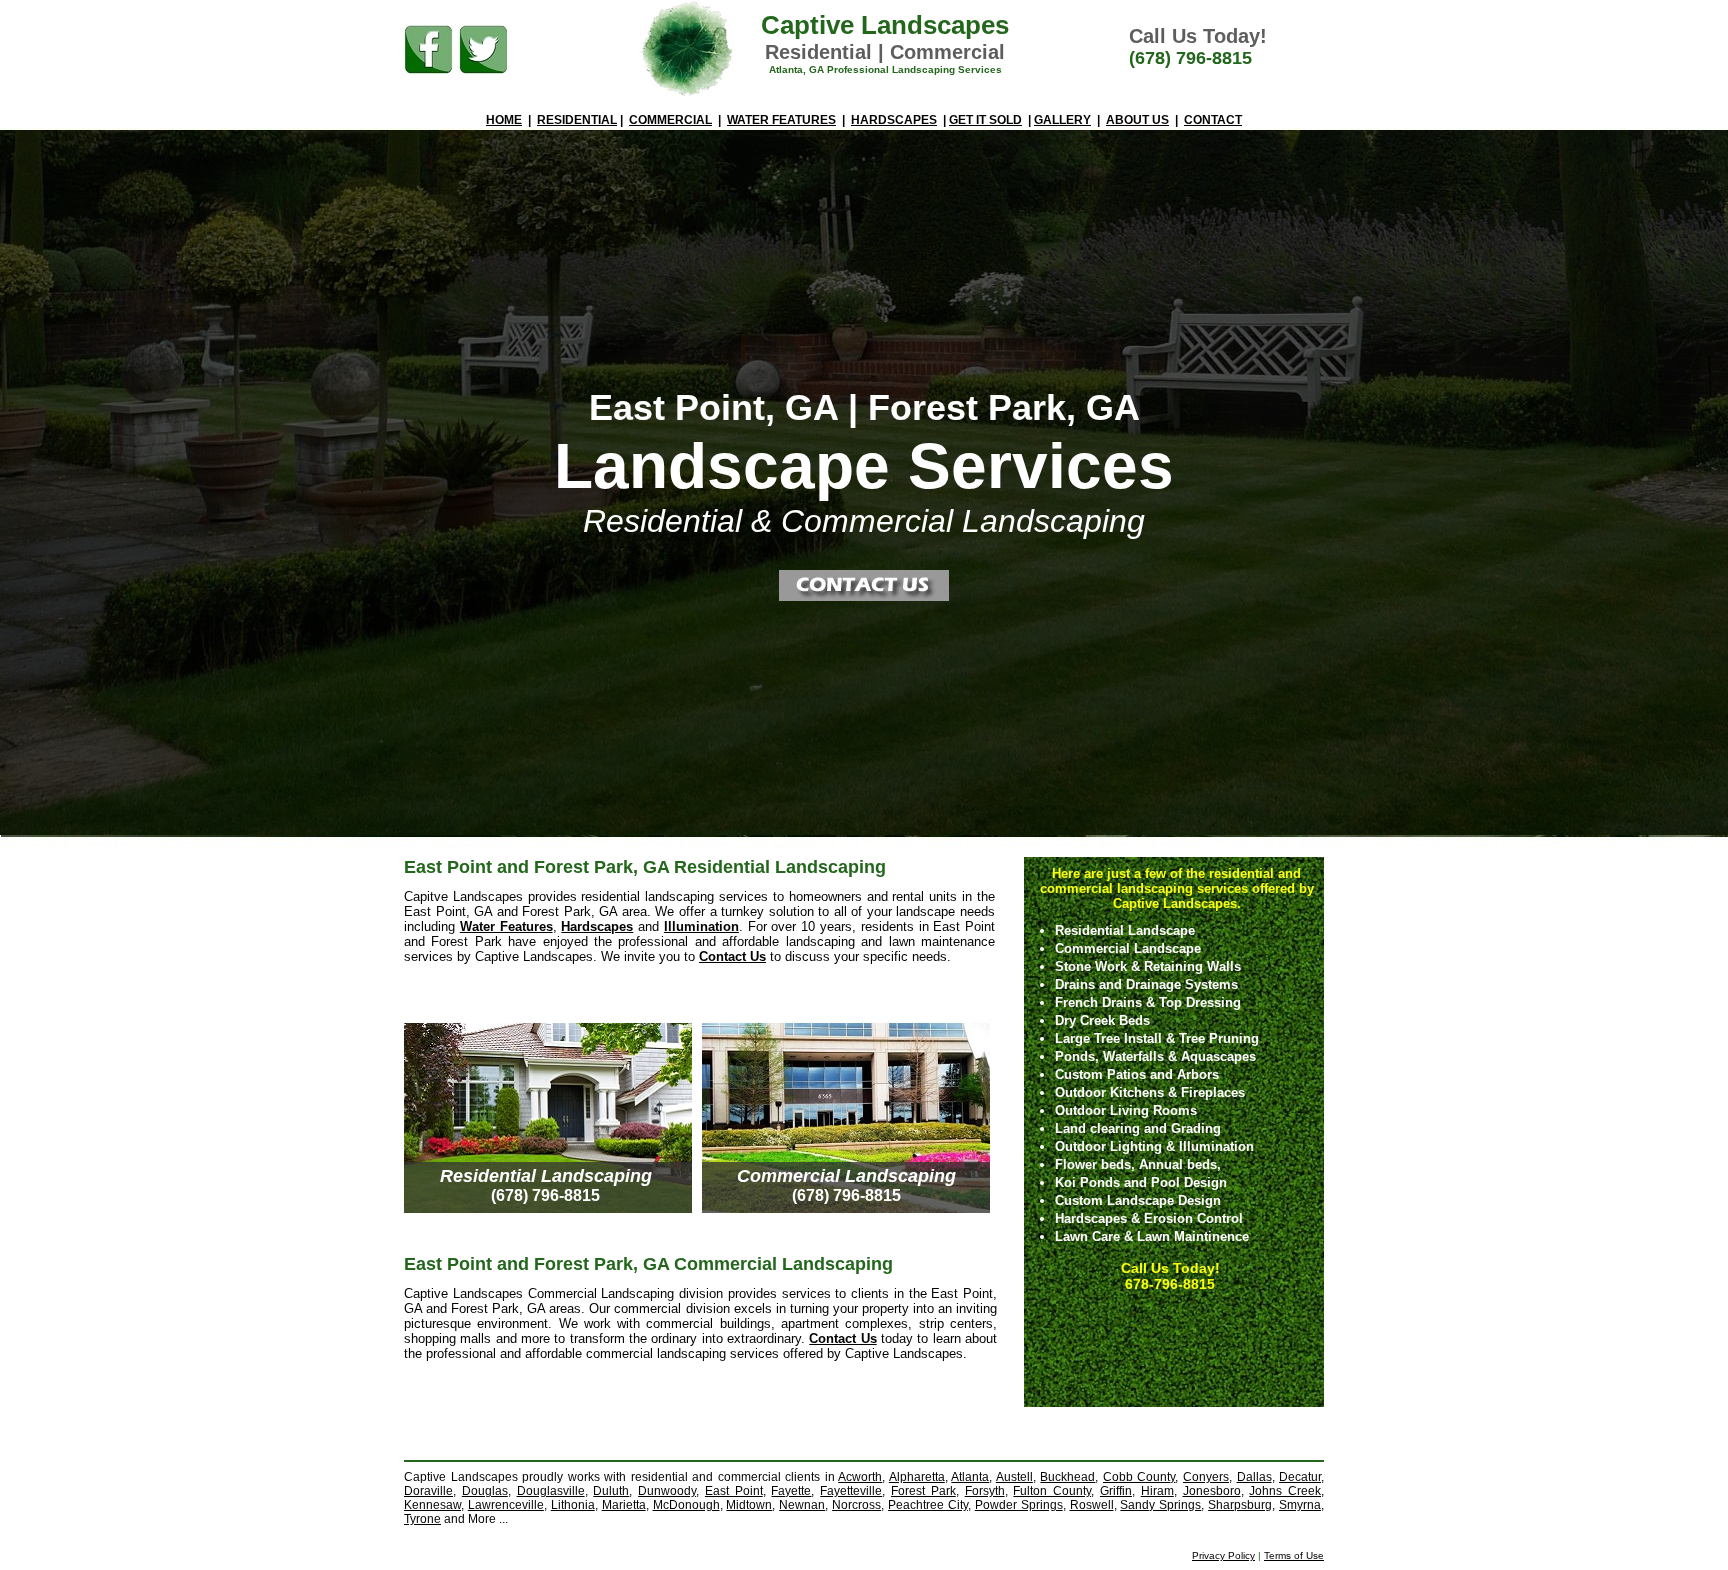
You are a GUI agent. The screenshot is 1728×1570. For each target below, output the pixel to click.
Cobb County (1139, 1477)
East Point (734, 1491)
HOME (504, 120)
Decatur (1300, 1477)
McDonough (686, 1505)
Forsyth (985, 1491)
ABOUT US (1137, 120)
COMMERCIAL (670, 120)
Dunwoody (667, 1491)
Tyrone (422, 1519)
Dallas (1254, 1477)
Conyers (1206, 1477)
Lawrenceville (506, 1505)
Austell (1014, 1477)
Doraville (428, 1491)
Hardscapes (597, 926)
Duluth (611, 1491)
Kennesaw (432, 1505)
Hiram (1157, 1491)
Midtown (749, 1505)
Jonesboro (1212, 1491)
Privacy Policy (1223, 1555)
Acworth (860, 1477)
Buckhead (1067, 1477)
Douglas (485, 1491)
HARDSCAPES (894, 120)
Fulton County (1052, 1491)
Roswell (1092, 1505)
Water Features (506, 926)
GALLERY (1062, 120)
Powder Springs (1019, 1505)
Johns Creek (1285, 1491)
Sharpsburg (1240, 1505)
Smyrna (1300, 1505)
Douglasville (551, 1491)
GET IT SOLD (985, 120)
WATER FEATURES (781, 120)
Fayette (791, 1491)
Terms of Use (1294, 1555)
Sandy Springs (1160, 1505)
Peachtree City (928, 1505)
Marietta (624, 1505)
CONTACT (1213, 120)
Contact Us (732, 956)
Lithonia (573, 1505)
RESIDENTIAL (577, 120)
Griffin (1116, 1491)
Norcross (856, 1505)
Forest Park (923, 1491)
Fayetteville (851, 1491)
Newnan (802, 1505)
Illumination (701, 926)
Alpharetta (917, 1477)
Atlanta (970, 1477)
